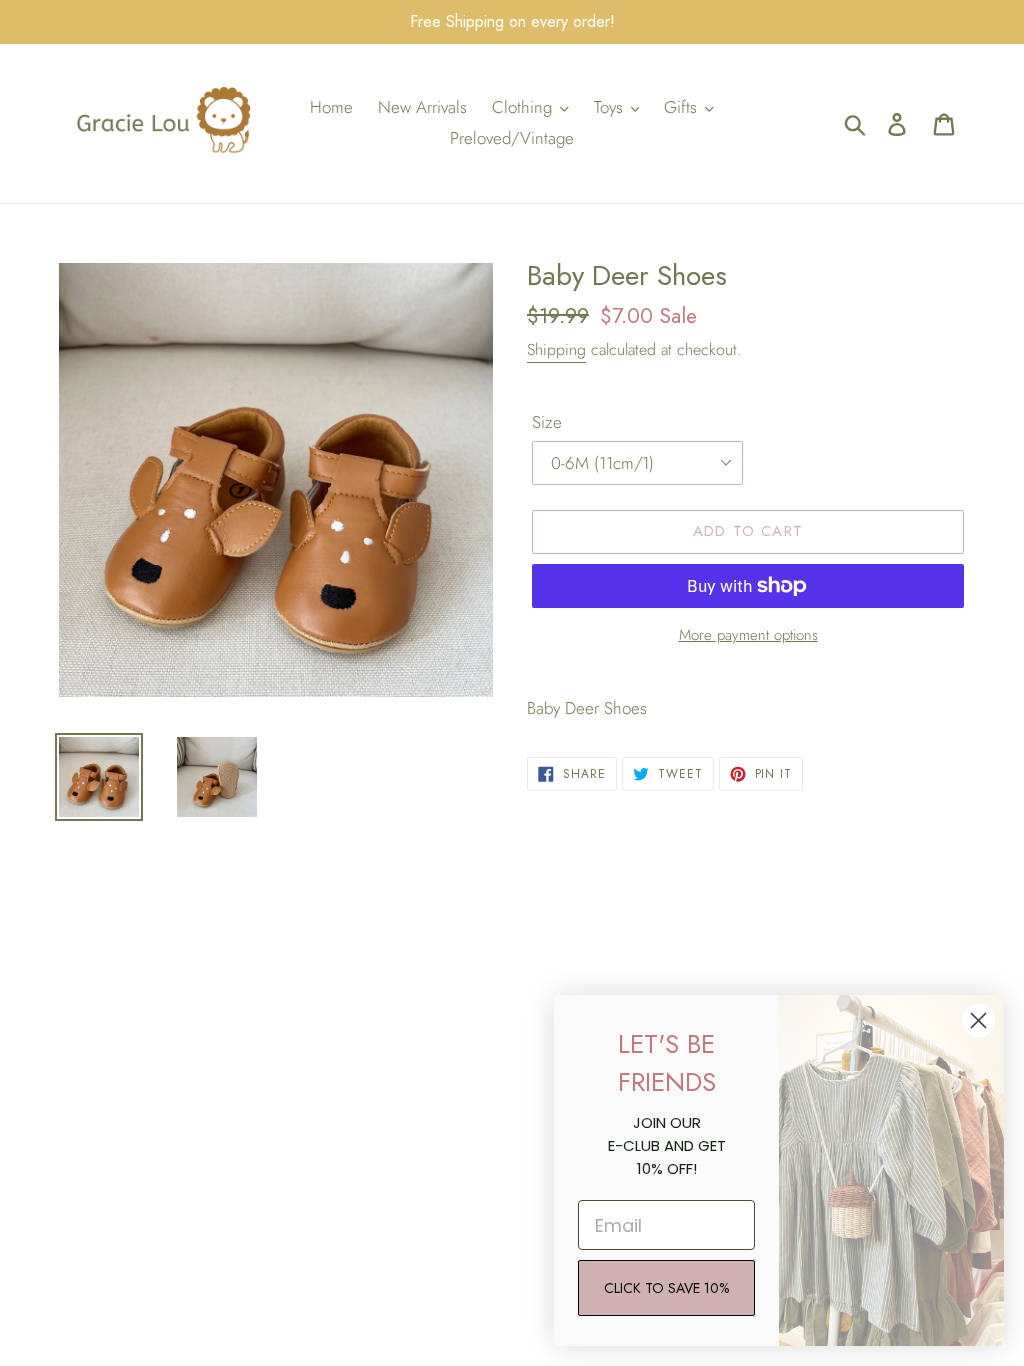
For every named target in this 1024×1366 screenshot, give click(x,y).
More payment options (748, 635)
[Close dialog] (978, 1020)
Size (547, 422)
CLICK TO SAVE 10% (666, 1288)
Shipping (556, 349)
